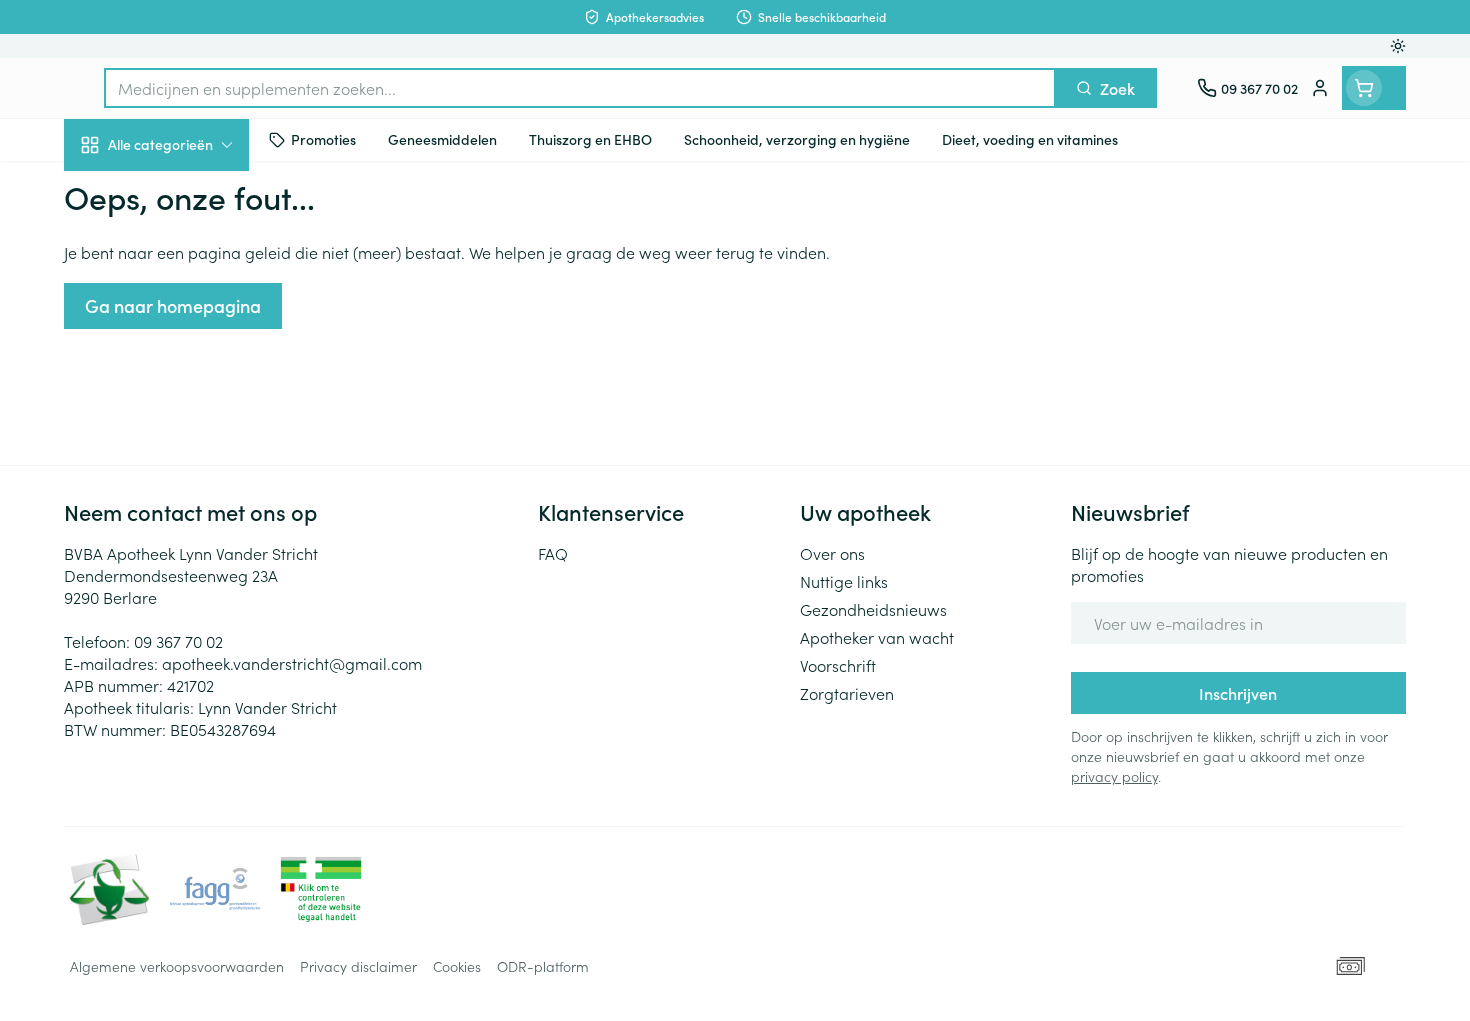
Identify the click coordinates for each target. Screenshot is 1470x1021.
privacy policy (1114, 776)
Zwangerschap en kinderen (192, 397)
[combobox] (580, 88)
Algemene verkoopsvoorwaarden (177, 966)
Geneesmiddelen (192, 685)
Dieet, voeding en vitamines (192, 325)
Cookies (457, 966)
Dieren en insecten (192, 629)
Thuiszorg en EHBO (192, 573)
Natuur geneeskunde (192, 516)
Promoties (116, 191)
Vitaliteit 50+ (192, 460)
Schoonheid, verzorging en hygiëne (192, 253)
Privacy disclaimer (358, 966)
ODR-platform (543, 966)
